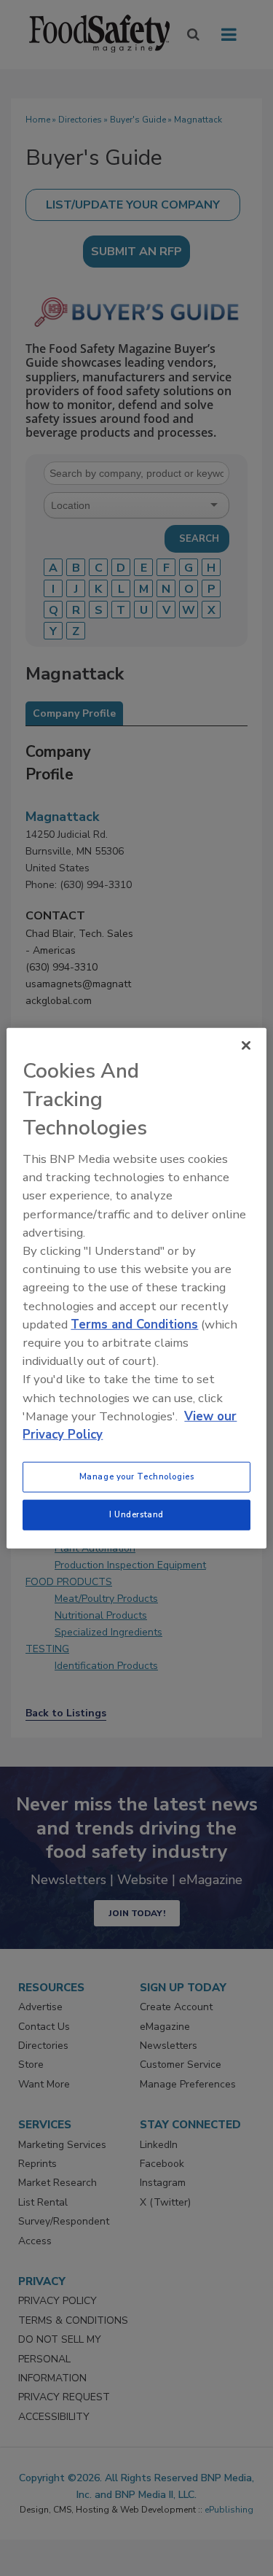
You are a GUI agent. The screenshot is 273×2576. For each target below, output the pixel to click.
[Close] (246, 1045)
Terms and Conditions (134, 1324)
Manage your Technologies (137, 1476)
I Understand (136, 1514)
